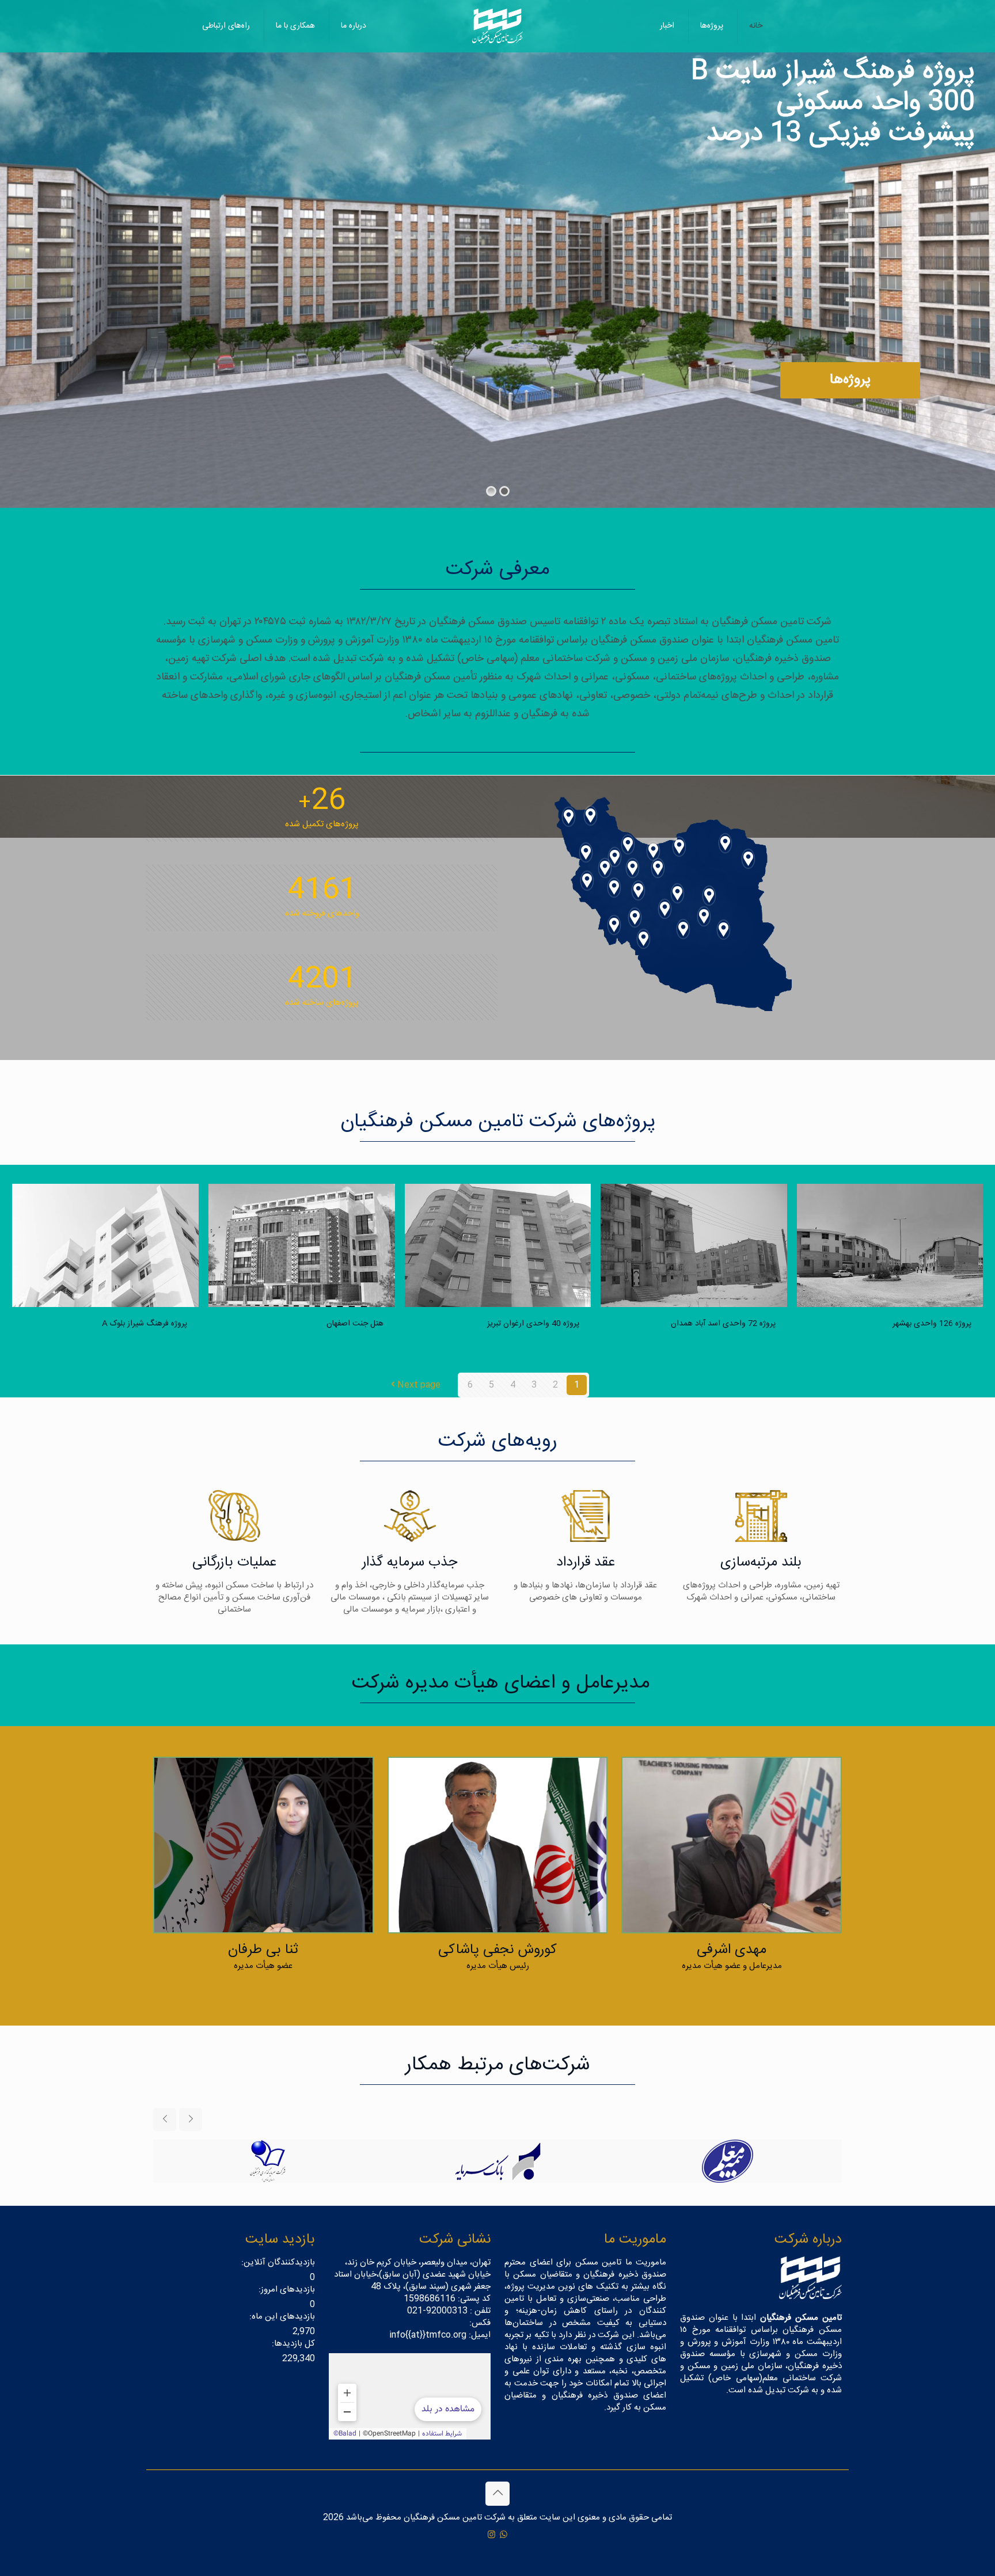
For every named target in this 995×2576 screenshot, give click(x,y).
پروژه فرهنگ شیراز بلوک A (145, 1324)
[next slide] (191, 2119)
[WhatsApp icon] (504, 2535)
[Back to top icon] (498, 2494)
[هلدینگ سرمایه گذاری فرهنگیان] (727, 2161)
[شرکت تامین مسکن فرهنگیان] (497, 26)
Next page (419, 1385)
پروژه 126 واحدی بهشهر (932, 1324)
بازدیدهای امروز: (286, 2290)
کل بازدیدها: (292, 2344)
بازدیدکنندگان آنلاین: (277, 2262)
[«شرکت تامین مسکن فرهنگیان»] (410, 2396)
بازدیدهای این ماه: (281, 2317)
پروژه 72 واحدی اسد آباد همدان (723, 1324)
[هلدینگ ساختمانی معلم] (497, 2161)
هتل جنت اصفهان (355, 1324)
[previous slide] (165, 2119)
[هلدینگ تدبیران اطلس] (267, 2161)
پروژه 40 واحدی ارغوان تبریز (533, 1324)
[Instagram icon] (491, 2535)
